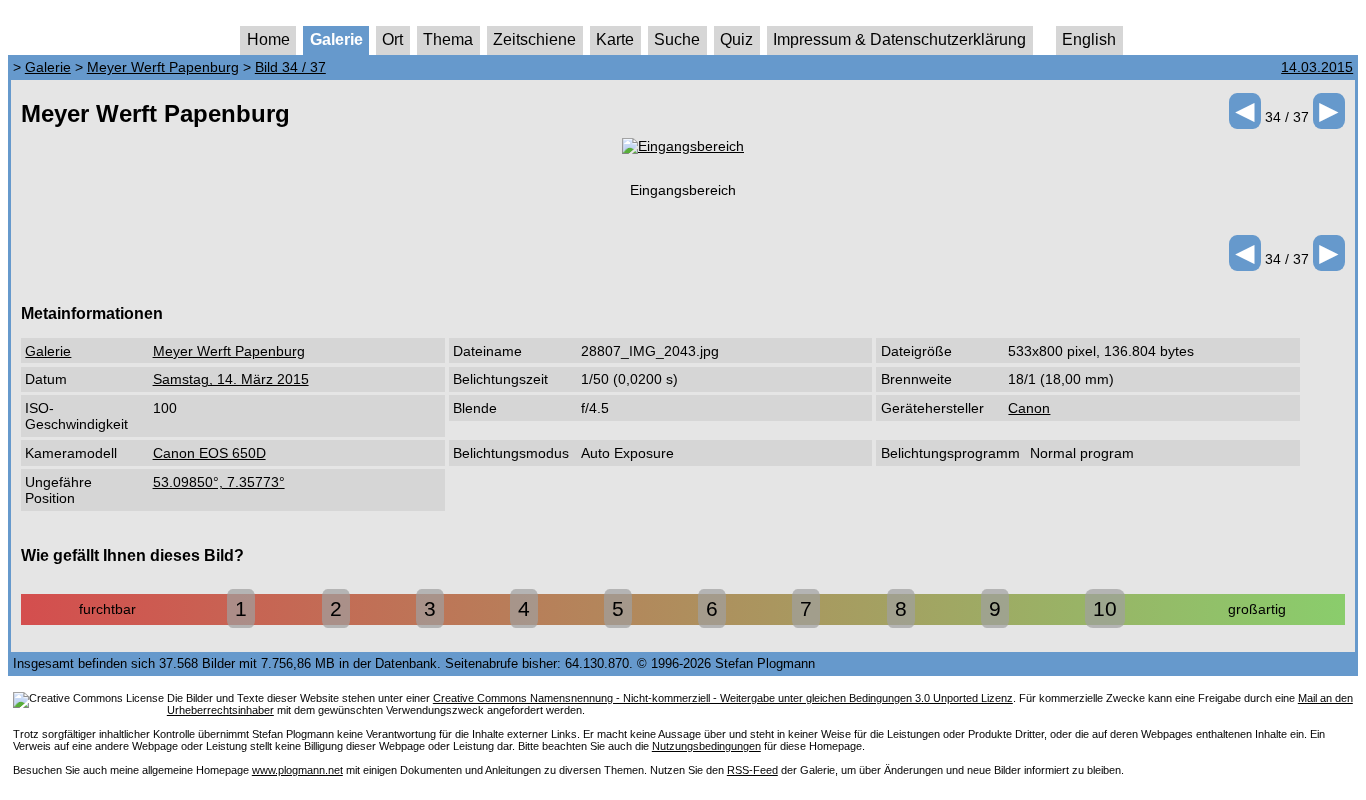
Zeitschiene (534, 39)
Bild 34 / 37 (290, 67)
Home (268, 39)
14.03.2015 (1317, 67)
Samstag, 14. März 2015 (231, 379)
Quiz (736, 39)
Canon (1029, 408)
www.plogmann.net (297, 770)
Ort (392, 39)
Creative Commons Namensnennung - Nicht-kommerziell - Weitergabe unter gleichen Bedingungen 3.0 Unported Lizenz (723, 698)
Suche (677, 39)
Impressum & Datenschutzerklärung (899, 39)
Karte (615, 39)
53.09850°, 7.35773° (219, 482)
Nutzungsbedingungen (706, 746)
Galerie (336, 39)
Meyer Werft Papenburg (163, 67)
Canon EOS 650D (209, 453)
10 (1105, 608)
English (1089, 39)
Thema (448, 39)
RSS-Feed (752, 770)
